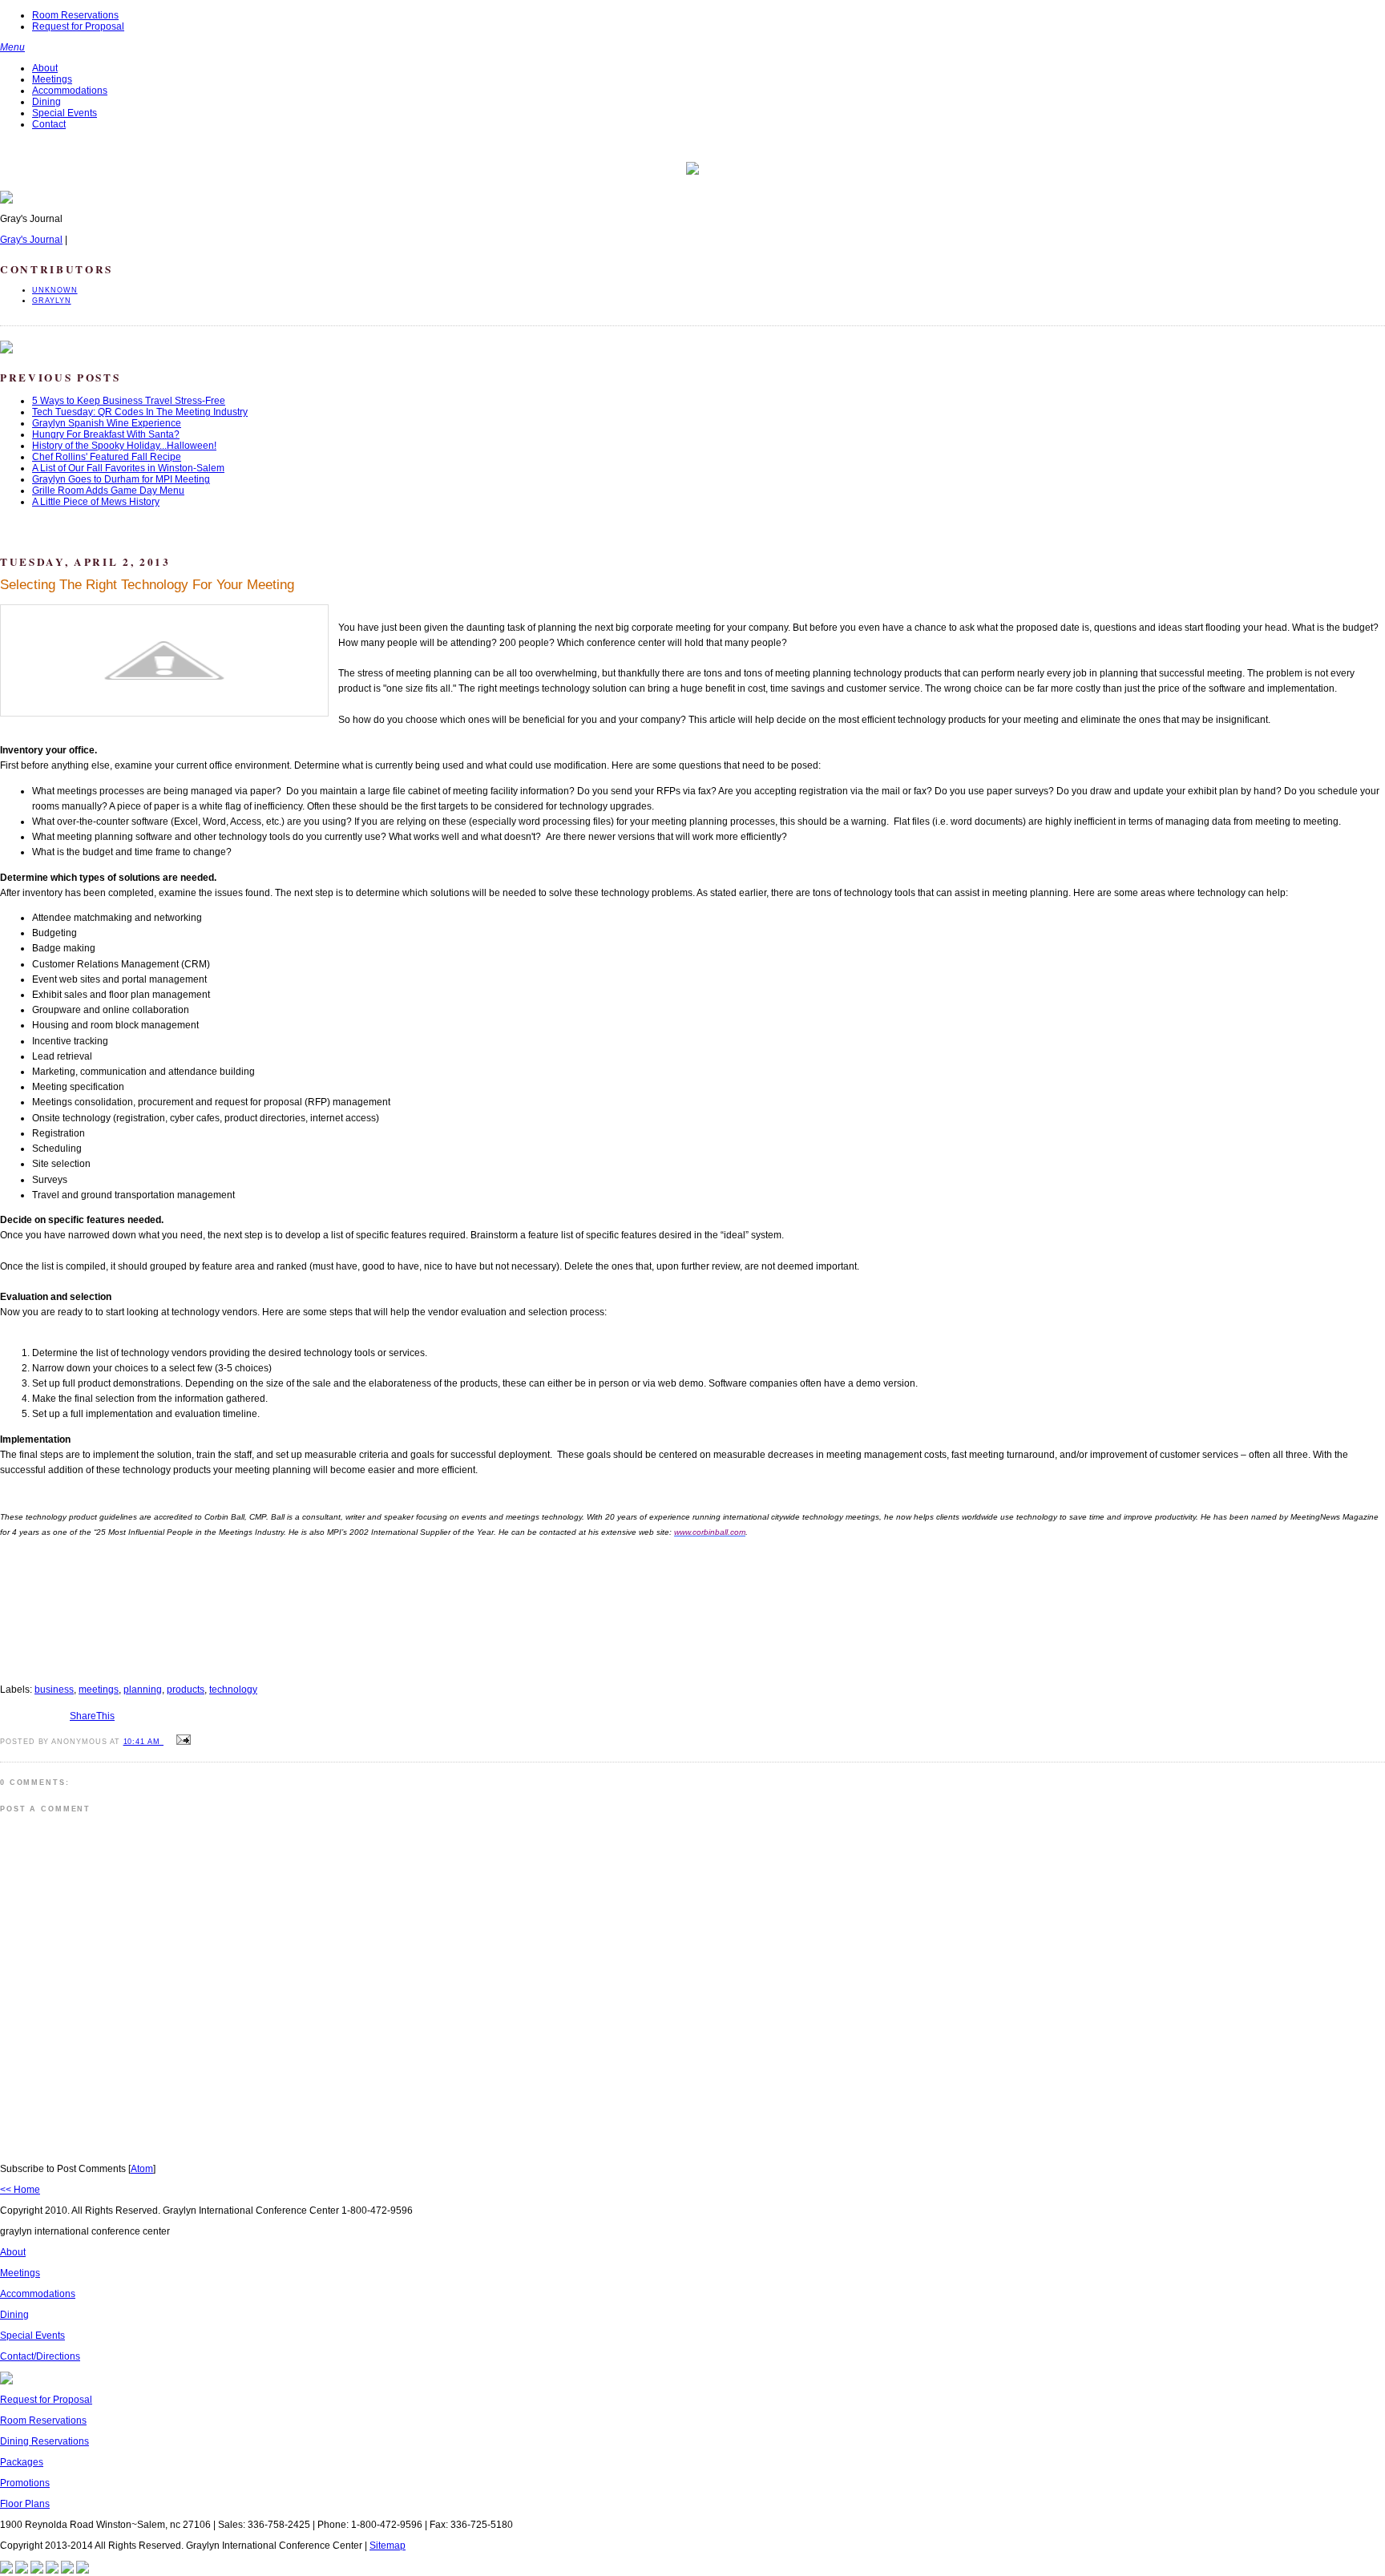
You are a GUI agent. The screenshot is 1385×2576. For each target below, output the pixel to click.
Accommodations (70, 91)
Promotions (25, 2483)
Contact (49, 124)
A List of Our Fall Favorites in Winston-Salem (128, 468)
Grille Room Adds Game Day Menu (108, 491)
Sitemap (388, 2546)
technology (233, 1690)
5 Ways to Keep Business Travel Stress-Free (129, 401)
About (45, 68)
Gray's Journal (31, 240)
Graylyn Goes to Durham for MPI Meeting (121, 479)
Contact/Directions (40, 2356)
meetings (99, 1690)
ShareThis (92, 1716)
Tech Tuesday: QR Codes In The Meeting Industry (140, 412)
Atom (142, 2169)
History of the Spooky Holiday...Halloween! (124, 446)
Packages (22, 2462)
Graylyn (52, 301)
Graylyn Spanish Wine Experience (107, 423)
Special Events (65, 113)
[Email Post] (181, 1741)
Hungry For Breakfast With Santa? (106, 434)
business (54, 1690)
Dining (46, 102)
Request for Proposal (78, 26)
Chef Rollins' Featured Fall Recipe (107, 457)
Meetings (52, 79)
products (186, 1690)
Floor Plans (25, 2504)
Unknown (55, 290)
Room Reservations (75, 15)
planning (143, 1690)
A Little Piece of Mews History (96, 502)
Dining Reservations (44, 2441)
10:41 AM (143, 1742)
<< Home (20, 2190)
